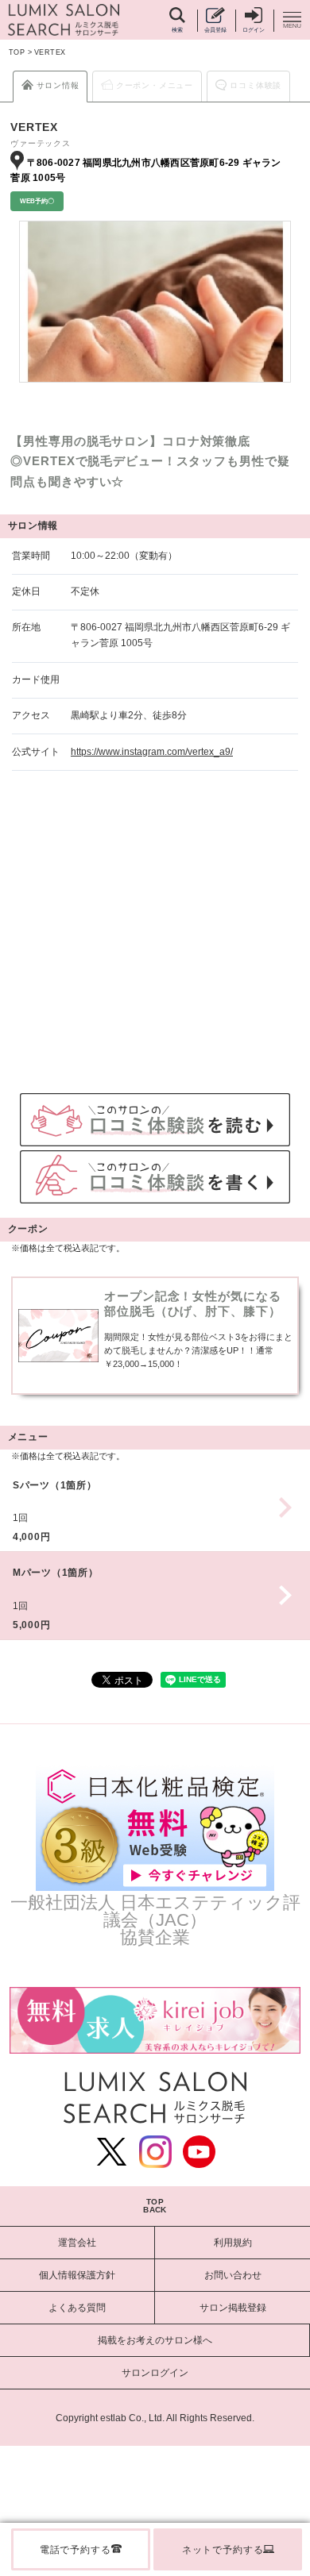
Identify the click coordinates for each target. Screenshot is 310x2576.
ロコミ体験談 (256, 85)
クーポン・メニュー (155, 85)
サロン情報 (58, 85)
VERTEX (50, 52)
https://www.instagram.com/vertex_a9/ (152, 752)
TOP (17, 52)
